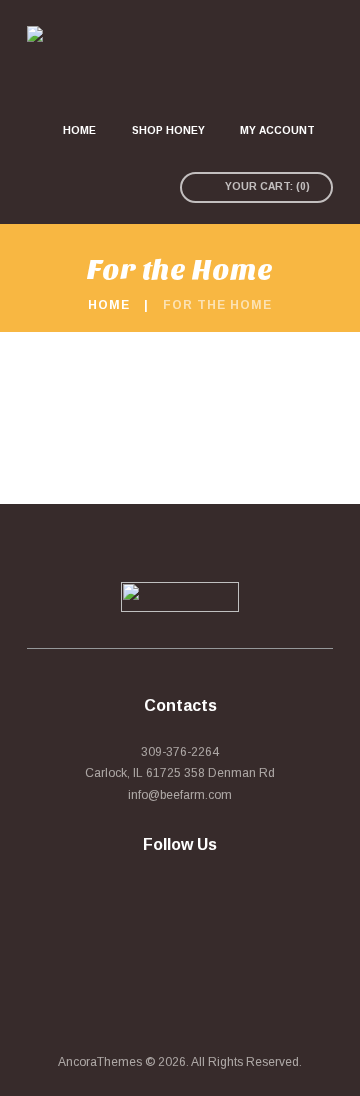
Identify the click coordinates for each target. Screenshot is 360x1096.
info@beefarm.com (180, 795)
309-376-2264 (180, 752)
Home (109, 305)
